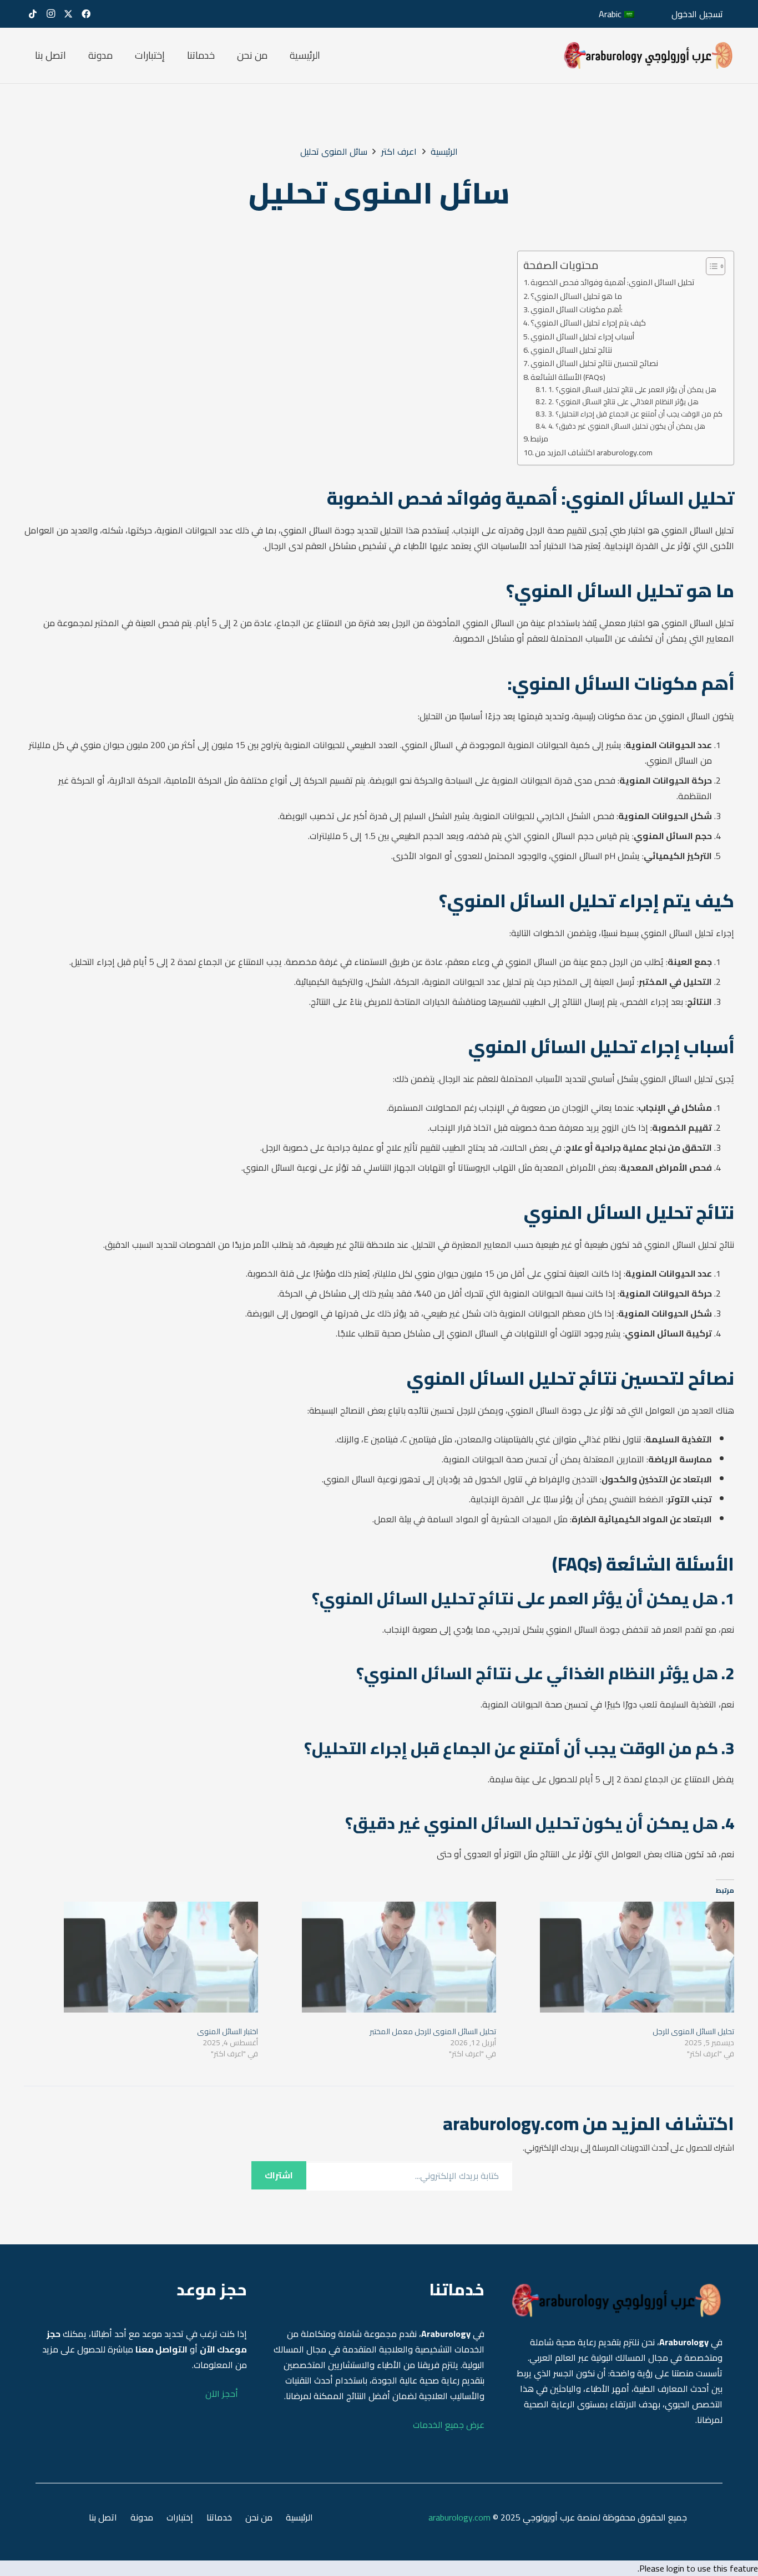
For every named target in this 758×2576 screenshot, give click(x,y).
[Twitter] (68, 14)
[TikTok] (33, 14)
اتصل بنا (103, 2517)
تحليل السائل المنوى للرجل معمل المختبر (433, 2031)
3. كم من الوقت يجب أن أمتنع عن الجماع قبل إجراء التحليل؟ (635, 414)
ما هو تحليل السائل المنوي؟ (576, 296)
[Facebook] (86, 14)
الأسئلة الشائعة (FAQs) (568, 377)
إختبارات (180, 2517)
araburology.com (459, 2517)
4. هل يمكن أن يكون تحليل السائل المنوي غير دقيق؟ (627, 426)
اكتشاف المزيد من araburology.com (594, 452)
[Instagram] (50, 14)
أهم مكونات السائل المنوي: (577, 309)
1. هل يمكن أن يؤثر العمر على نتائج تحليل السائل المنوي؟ (632, 390)
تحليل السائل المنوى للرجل (693, 2031)
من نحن (259, 2517)
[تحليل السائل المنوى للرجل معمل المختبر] (383, 1957)
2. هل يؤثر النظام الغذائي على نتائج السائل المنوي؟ (623, 402)
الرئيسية (299, 2517)
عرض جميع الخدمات (449, 2425)
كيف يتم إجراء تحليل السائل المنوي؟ (588, 322)
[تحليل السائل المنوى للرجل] (621, 1957)
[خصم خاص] (649, 55)
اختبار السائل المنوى (228, 2031)
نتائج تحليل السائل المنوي (571, 350)
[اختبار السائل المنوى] (145, 1957)
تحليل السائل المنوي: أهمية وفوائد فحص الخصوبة (612, 282)
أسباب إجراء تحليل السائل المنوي (582, 336)
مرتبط (539, 438)
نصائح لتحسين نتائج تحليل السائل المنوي (594, 363)
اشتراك (279, 2175)
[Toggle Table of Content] (710, 266)
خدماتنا (219, 2517)
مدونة (142, 2517)
